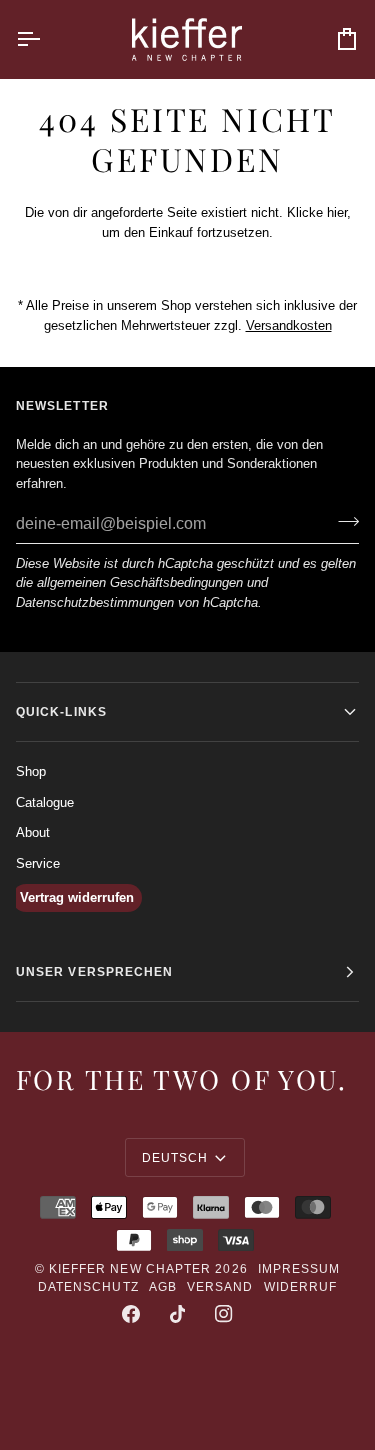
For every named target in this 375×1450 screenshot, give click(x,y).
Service (38, 863)
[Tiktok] (178, 1314)
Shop (31, 771)
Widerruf (301, 1287)
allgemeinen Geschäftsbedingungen (140, 582)
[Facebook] (131, 1314)
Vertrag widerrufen (77, 897)
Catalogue (45, 802)
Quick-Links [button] (61, 712)
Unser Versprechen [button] (94, 972)
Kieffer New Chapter (130, 1269)
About (33, 832)
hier (337, 212)
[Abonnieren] (342, 521)
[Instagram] (224, 1314)
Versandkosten (289, 324)
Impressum (299, 1269)
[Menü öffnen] (46, 39)
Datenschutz (88, 1287)
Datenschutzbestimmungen (95, 602)
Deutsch (175, 1158)
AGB (163, 1287)
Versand (220, 1287)
